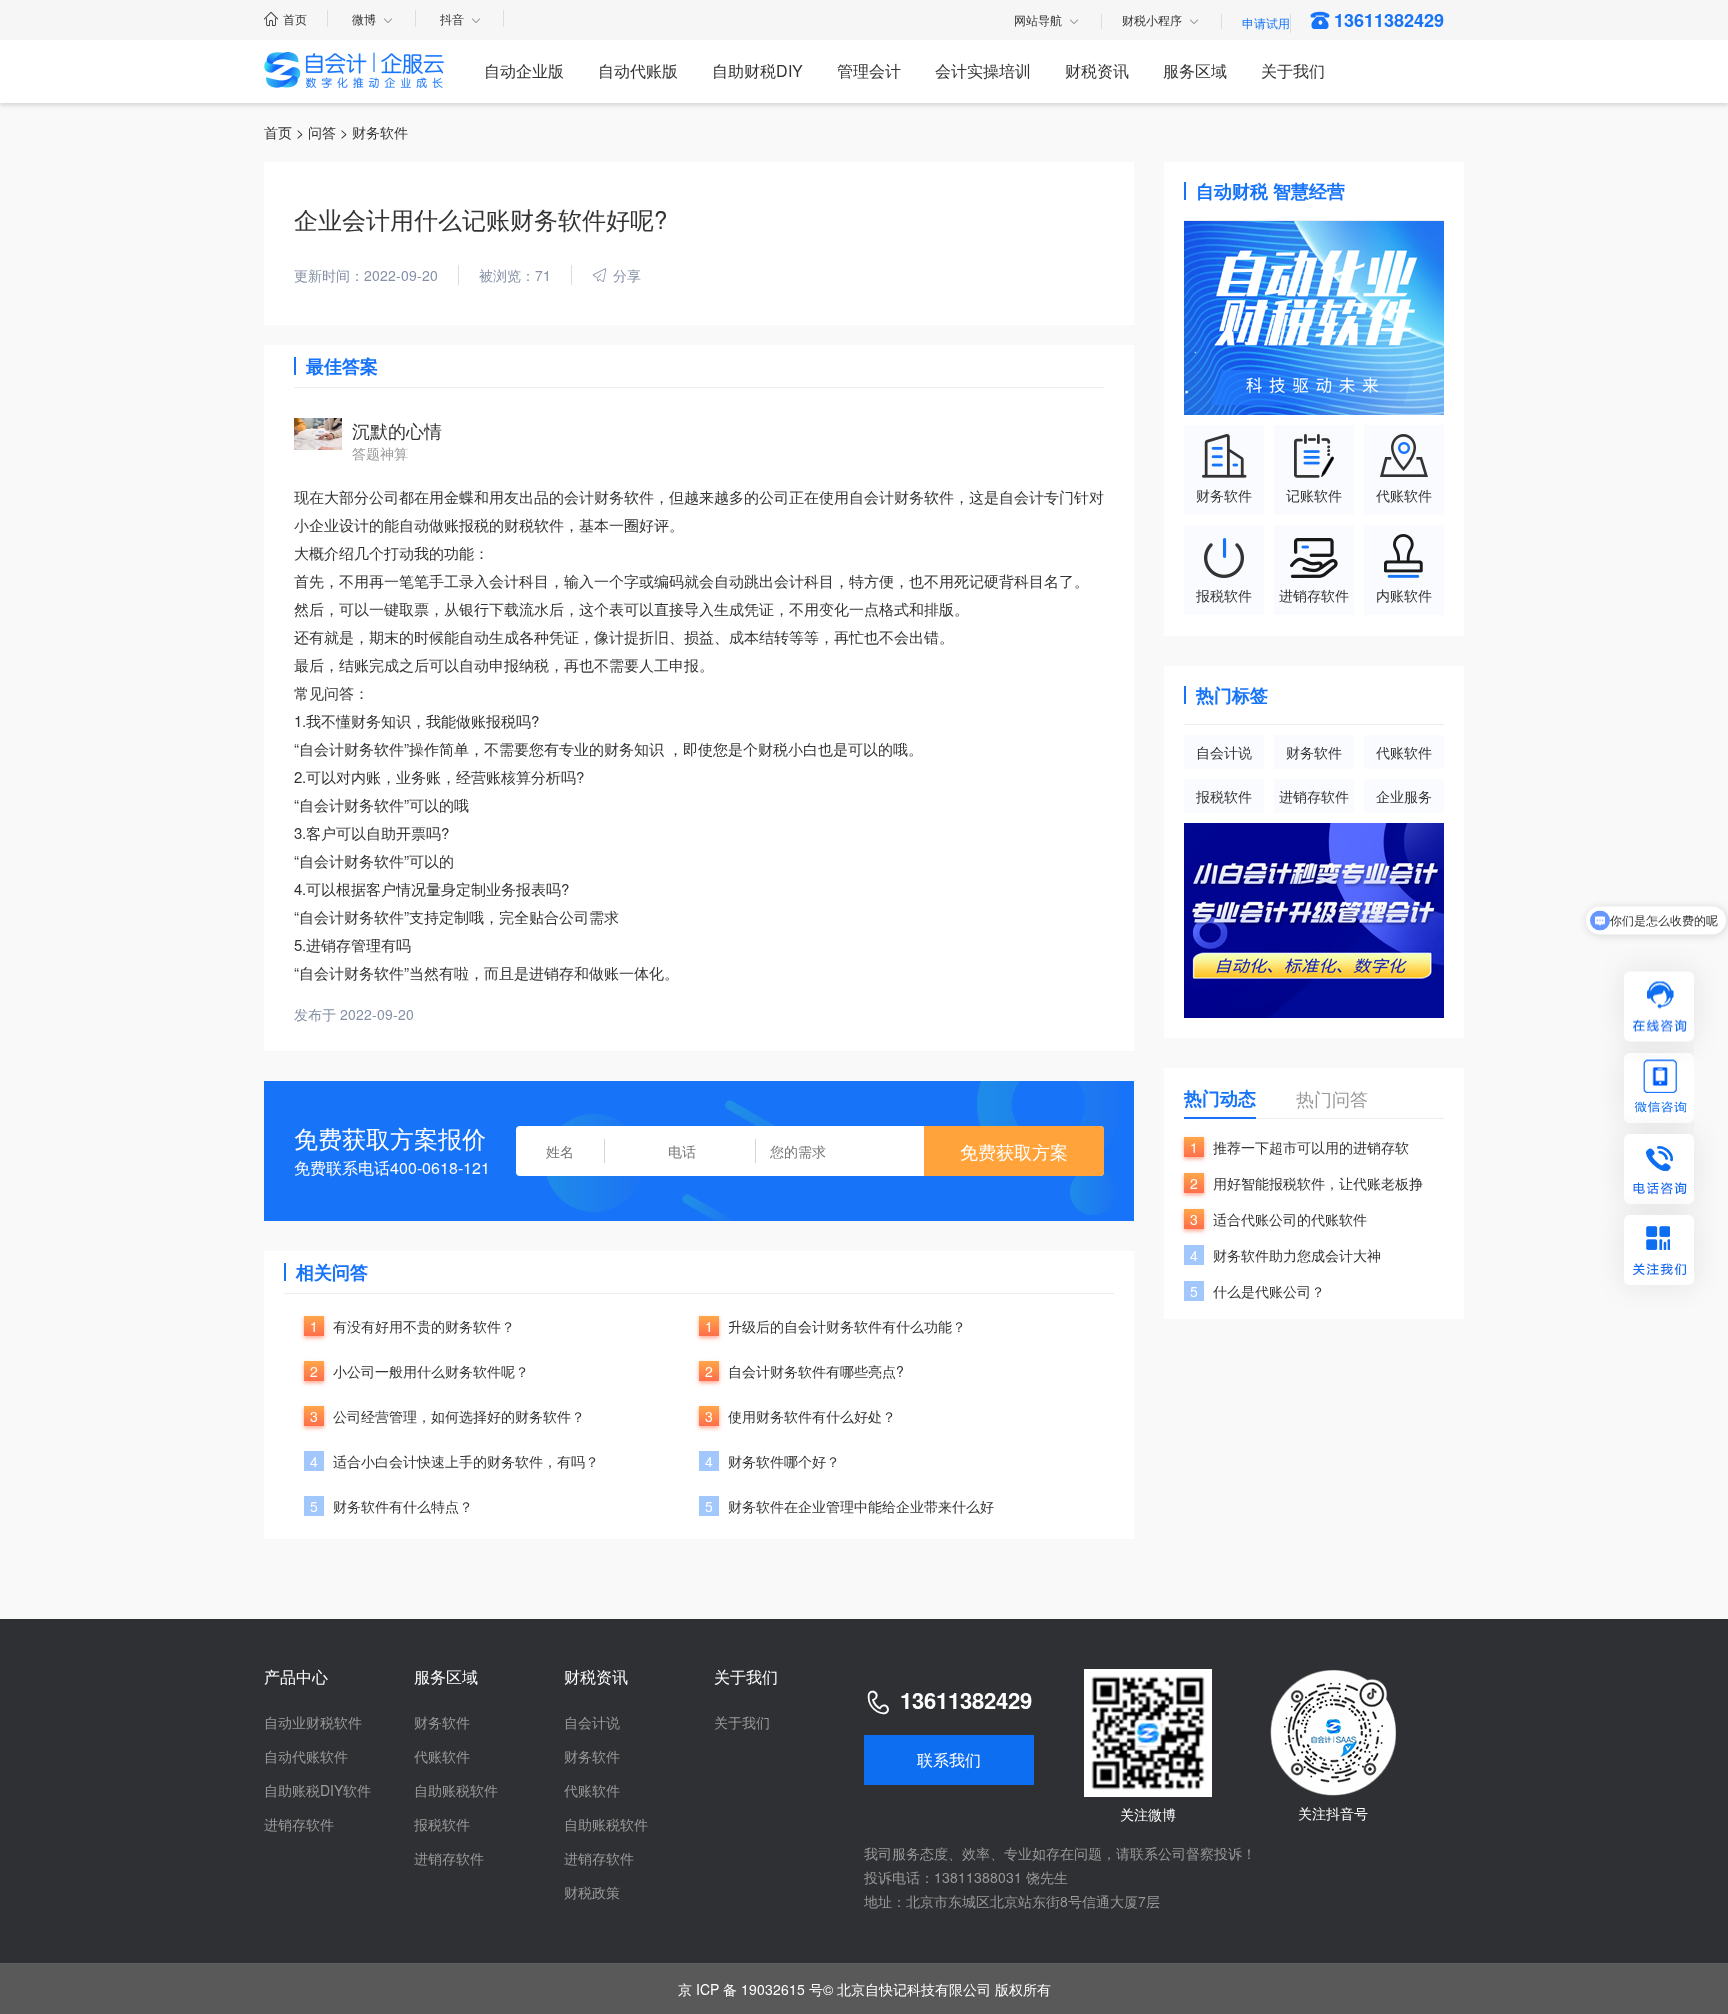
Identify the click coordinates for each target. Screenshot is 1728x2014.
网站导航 (1038, 21)
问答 (322, 132)
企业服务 (1404, 796)
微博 (364, 18)
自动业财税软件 (313, 1722)
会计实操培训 (983, 70)
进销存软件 (1314, 796)
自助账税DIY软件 (317, 1790)
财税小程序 (1152, 21)
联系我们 (949, 1759)
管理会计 (869, 70)
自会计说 (1224, 752)
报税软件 (1224, 796)
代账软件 (1404, 752)
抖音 (452, 18)
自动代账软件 (306, 1756)
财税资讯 (1097, 70)
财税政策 (592, 1892)
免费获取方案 (1014, 1151)
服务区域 (1195, 70)
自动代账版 (638, 70)
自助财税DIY (757, 70)
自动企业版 (524, 70)
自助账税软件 (456, 1790)
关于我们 (1293, 70)
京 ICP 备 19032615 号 (750, 1989)
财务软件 (1314, 752)
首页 (295, 18)
